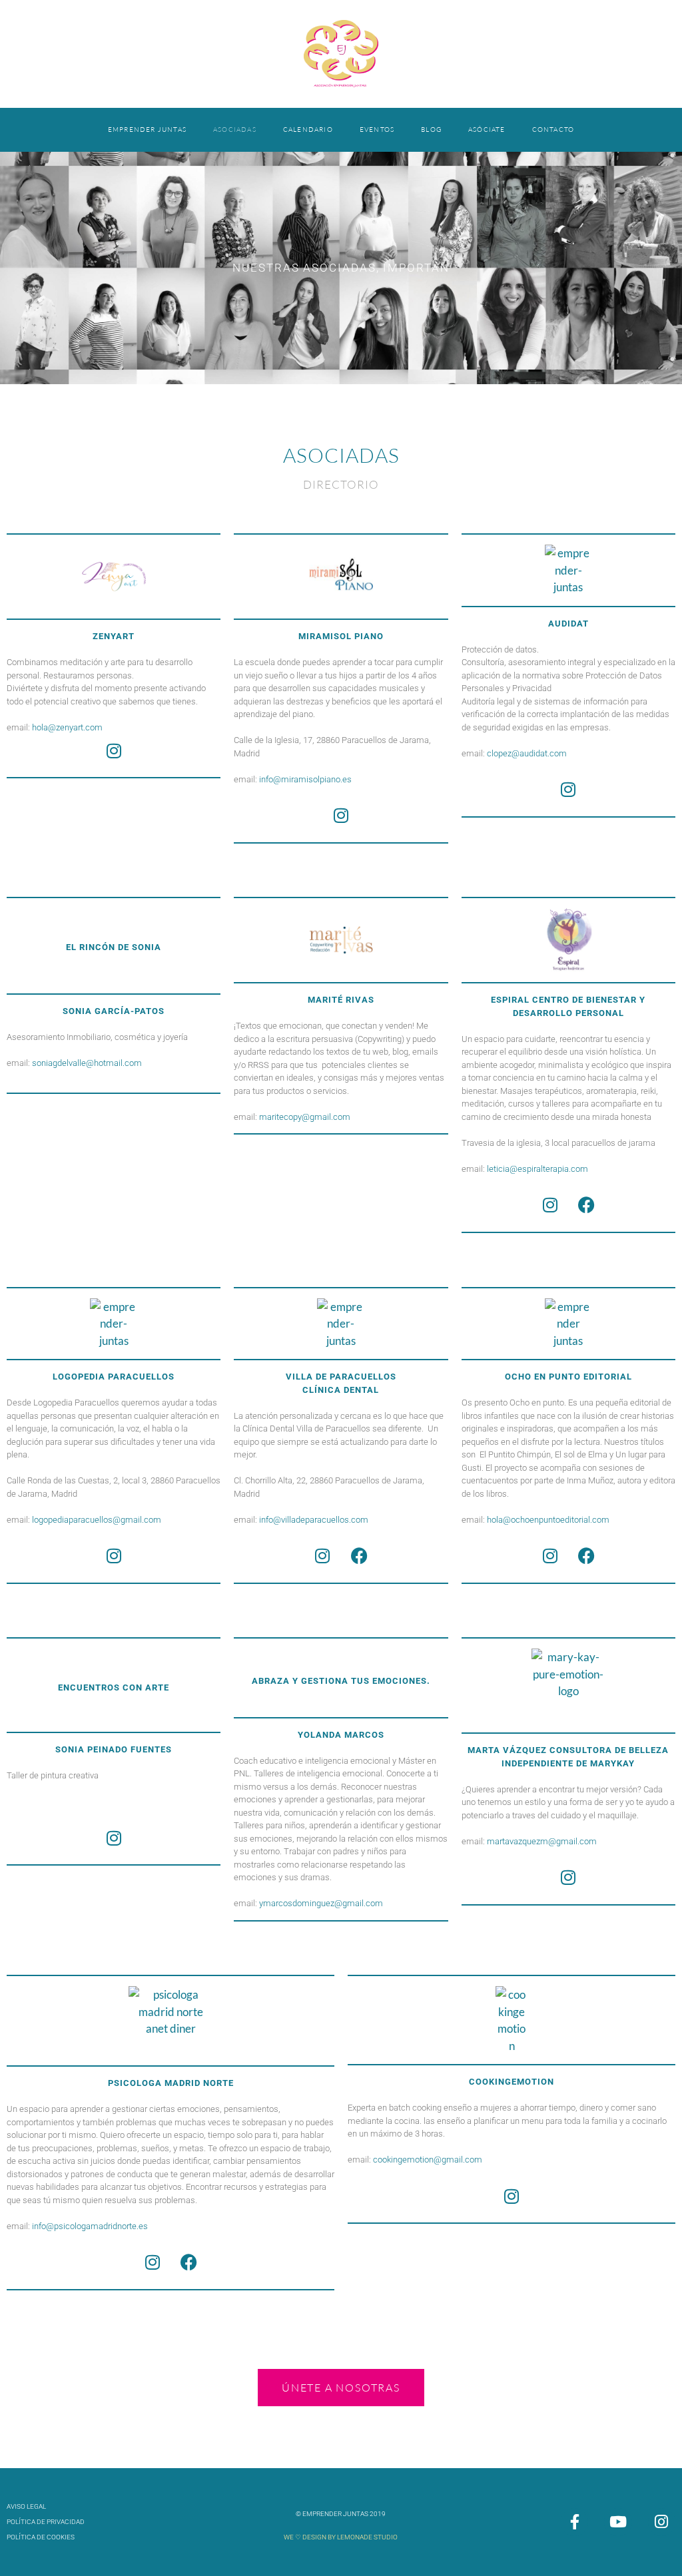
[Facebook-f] (574, 2522)
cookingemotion (511, 2082)
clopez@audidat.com (527, 753)
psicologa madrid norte (171, 2083)
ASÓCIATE (487, 129)
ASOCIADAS (235, 129)
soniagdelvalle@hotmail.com (87, 1063)
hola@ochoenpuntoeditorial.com (548, 1520)
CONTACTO (553, 129)
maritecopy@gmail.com (305, 1117)
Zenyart (114, 636)
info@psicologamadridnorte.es (90, 2226)
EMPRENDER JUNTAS (147, 129)
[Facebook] (587, 1205)
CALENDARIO (308, 129)
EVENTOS (377, 129)
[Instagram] (114, 750)
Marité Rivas (341, 1000)
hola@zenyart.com (67, 727)
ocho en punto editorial (568, 1377)
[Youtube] (618, 2522)
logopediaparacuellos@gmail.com (97, 1520)
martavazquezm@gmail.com (542, 1841)
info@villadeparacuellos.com (314, 1520)
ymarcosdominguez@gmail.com (321, 1903)
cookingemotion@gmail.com (428, 2160)
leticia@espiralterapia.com (537, 1169)
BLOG (431, 129)
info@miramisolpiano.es (305, 779)
